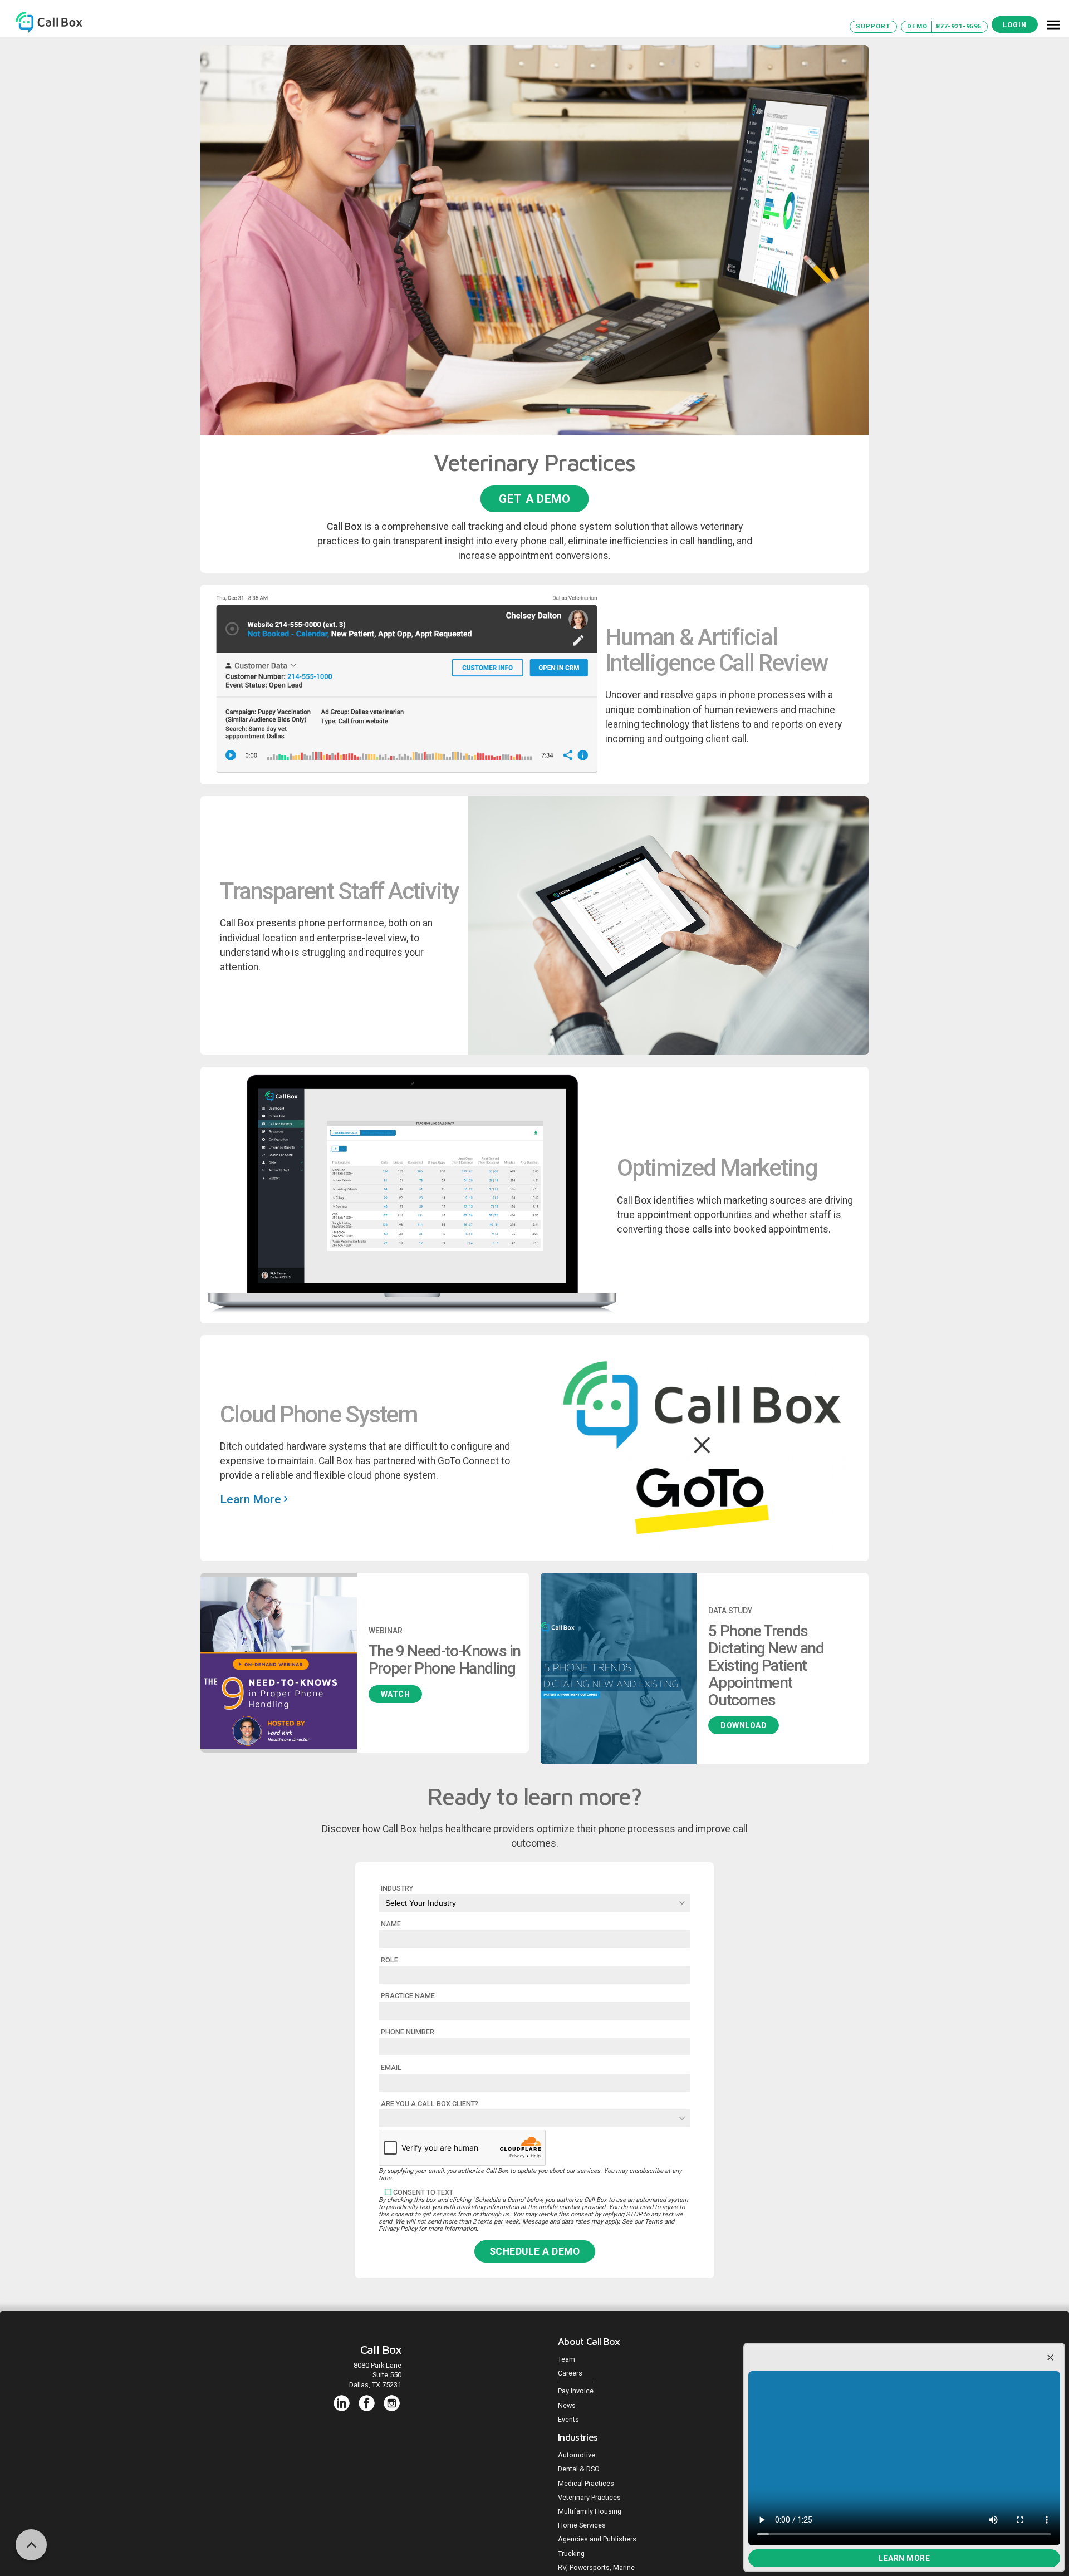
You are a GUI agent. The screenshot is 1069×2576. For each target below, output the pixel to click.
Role (389, 1960)
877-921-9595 (959, 26)
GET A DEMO (534, 498)
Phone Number (408, 2032)
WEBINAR (386, 1631)
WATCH (396, 1694)
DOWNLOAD (744, 1725)
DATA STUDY (730, 1611)
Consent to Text (423, 2192)
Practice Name (408, 1996)
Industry (397, 1888)
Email (391, 2067)
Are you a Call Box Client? (430, 2104)
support (873, 26)
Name (391, 1924)
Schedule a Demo (535, 2251)
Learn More (904, 2558)
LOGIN (1015, 25)
